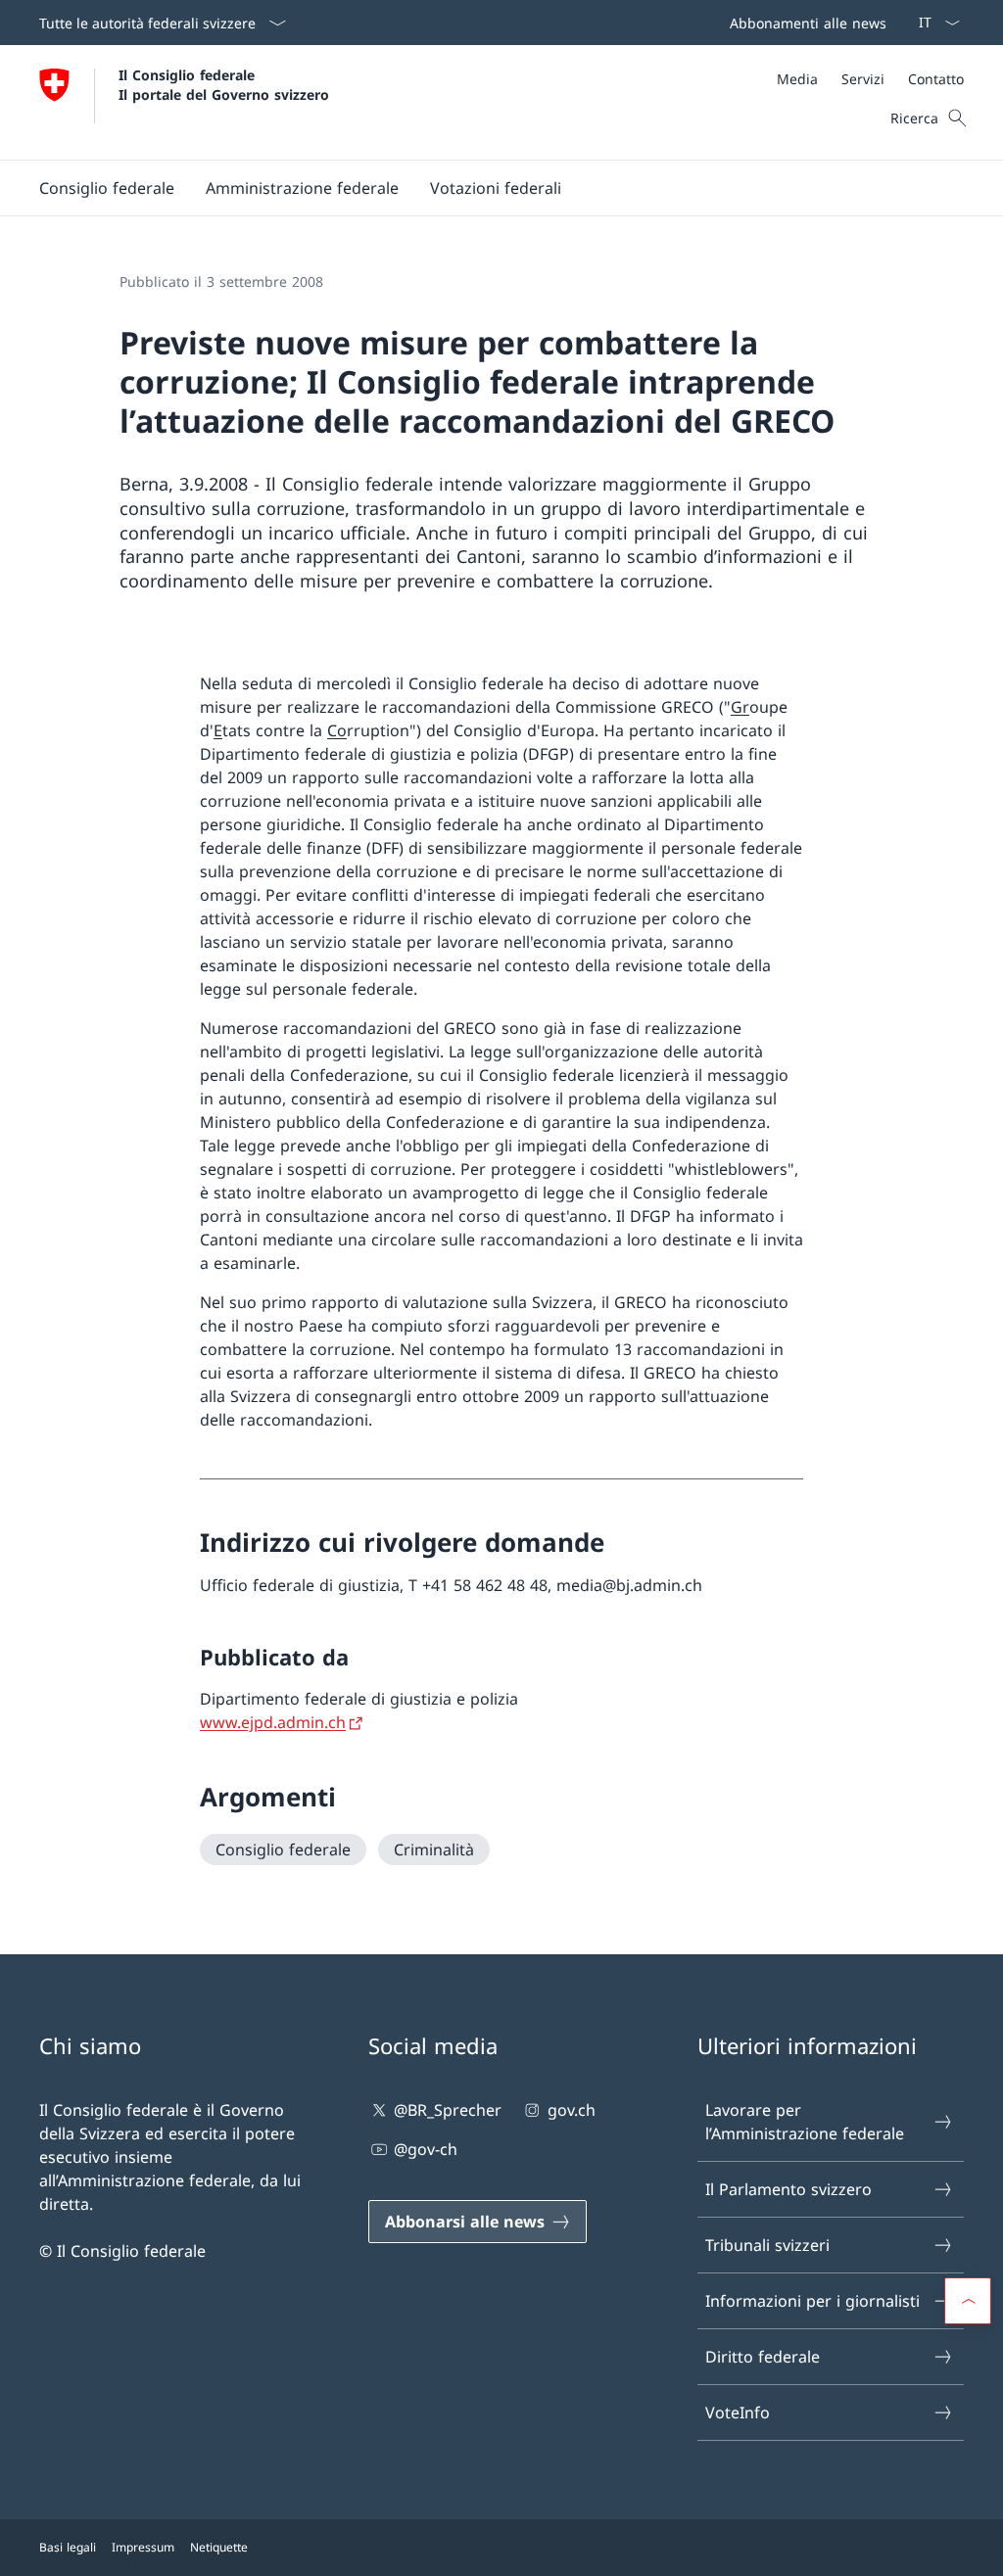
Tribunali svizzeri (767, 2245)
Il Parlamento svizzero (788, 2189)
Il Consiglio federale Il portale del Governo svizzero (224, 84)
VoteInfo (738, 2412)
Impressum (143, 2547)
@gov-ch (426, 2149)
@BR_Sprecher (448, 2110)
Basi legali (68, 2547)
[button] (107, 188)
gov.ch (571, 2110)
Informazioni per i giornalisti (812, 2301)
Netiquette (219, 2547)
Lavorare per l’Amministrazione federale (805, 2122)
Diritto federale (763, 2357)
